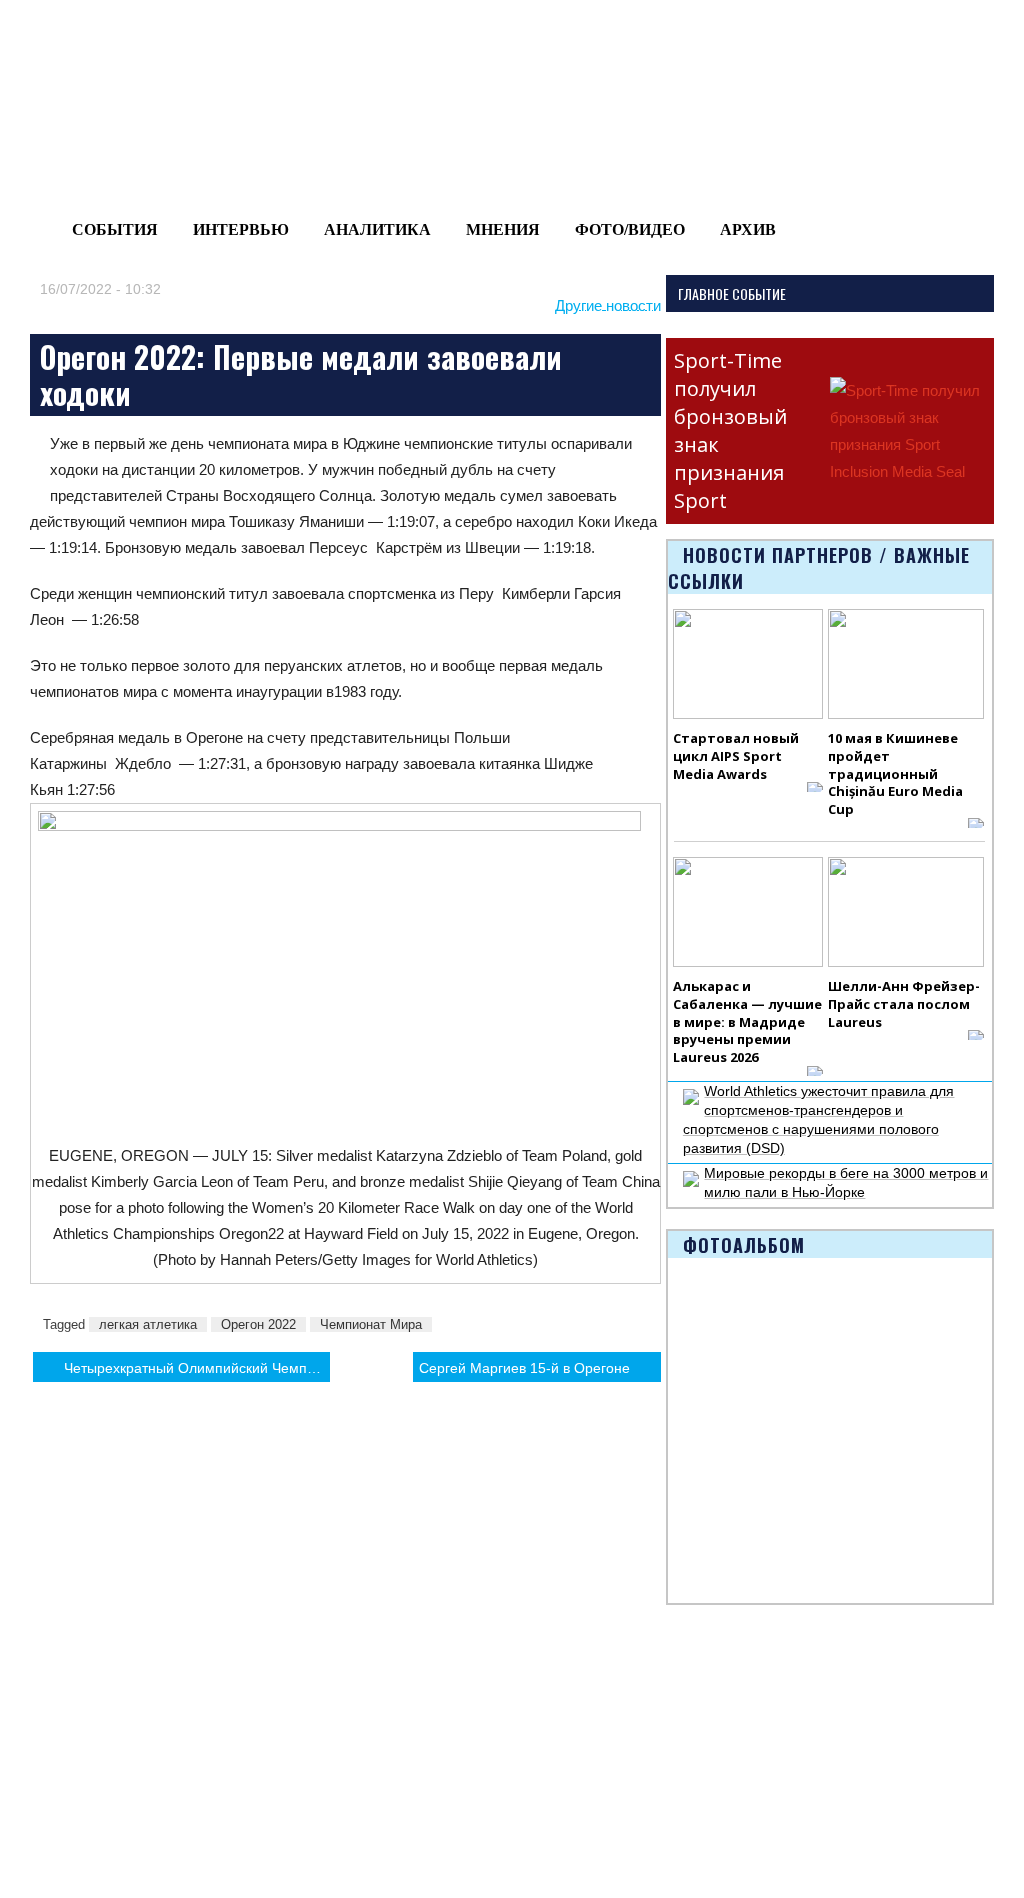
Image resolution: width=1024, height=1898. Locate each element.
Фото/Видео (630, 229)
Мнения (503, 229)
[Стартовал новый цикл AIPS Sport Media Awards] (748, 664)
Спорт (408, 1757)
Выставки (45, 1780)
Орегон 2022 (258, 1324)
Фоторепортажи (564, 1716)
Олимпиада (53, 1716)
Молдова (169, 1716)
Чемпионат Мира (371, 1324)
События (115, 229)
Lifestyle (166, 1780)
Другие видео (556, 1762)
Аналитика (377, 229)
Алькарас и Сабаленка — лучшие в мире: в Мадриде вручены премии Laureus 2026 (747, 1022)
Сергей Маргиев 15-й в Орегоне (524, 1368)
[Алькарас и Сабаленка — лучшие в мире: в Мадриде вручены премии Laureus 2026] (748, 912)
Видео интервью (566, 1739)
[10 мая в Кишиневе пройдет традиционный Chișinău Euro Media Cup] (905, 664)
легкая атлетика (148, 1324)
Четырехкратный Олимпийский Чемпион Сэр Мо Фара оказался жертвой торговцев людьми (197, 1368)
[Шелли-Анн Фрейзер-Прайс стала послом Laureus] (905, 912)
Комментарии (185, 1826)
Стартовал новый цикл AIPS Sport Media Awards (736, 756)
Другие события (67, 1803)
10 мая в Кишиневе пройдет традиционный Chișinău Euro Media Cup (895, 774)
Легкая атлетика (689, 1716)
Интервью (241, 229)
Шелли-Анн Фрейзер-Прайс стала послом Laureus (904, 1004)
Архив (748, 229)
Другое (162, 1803)
